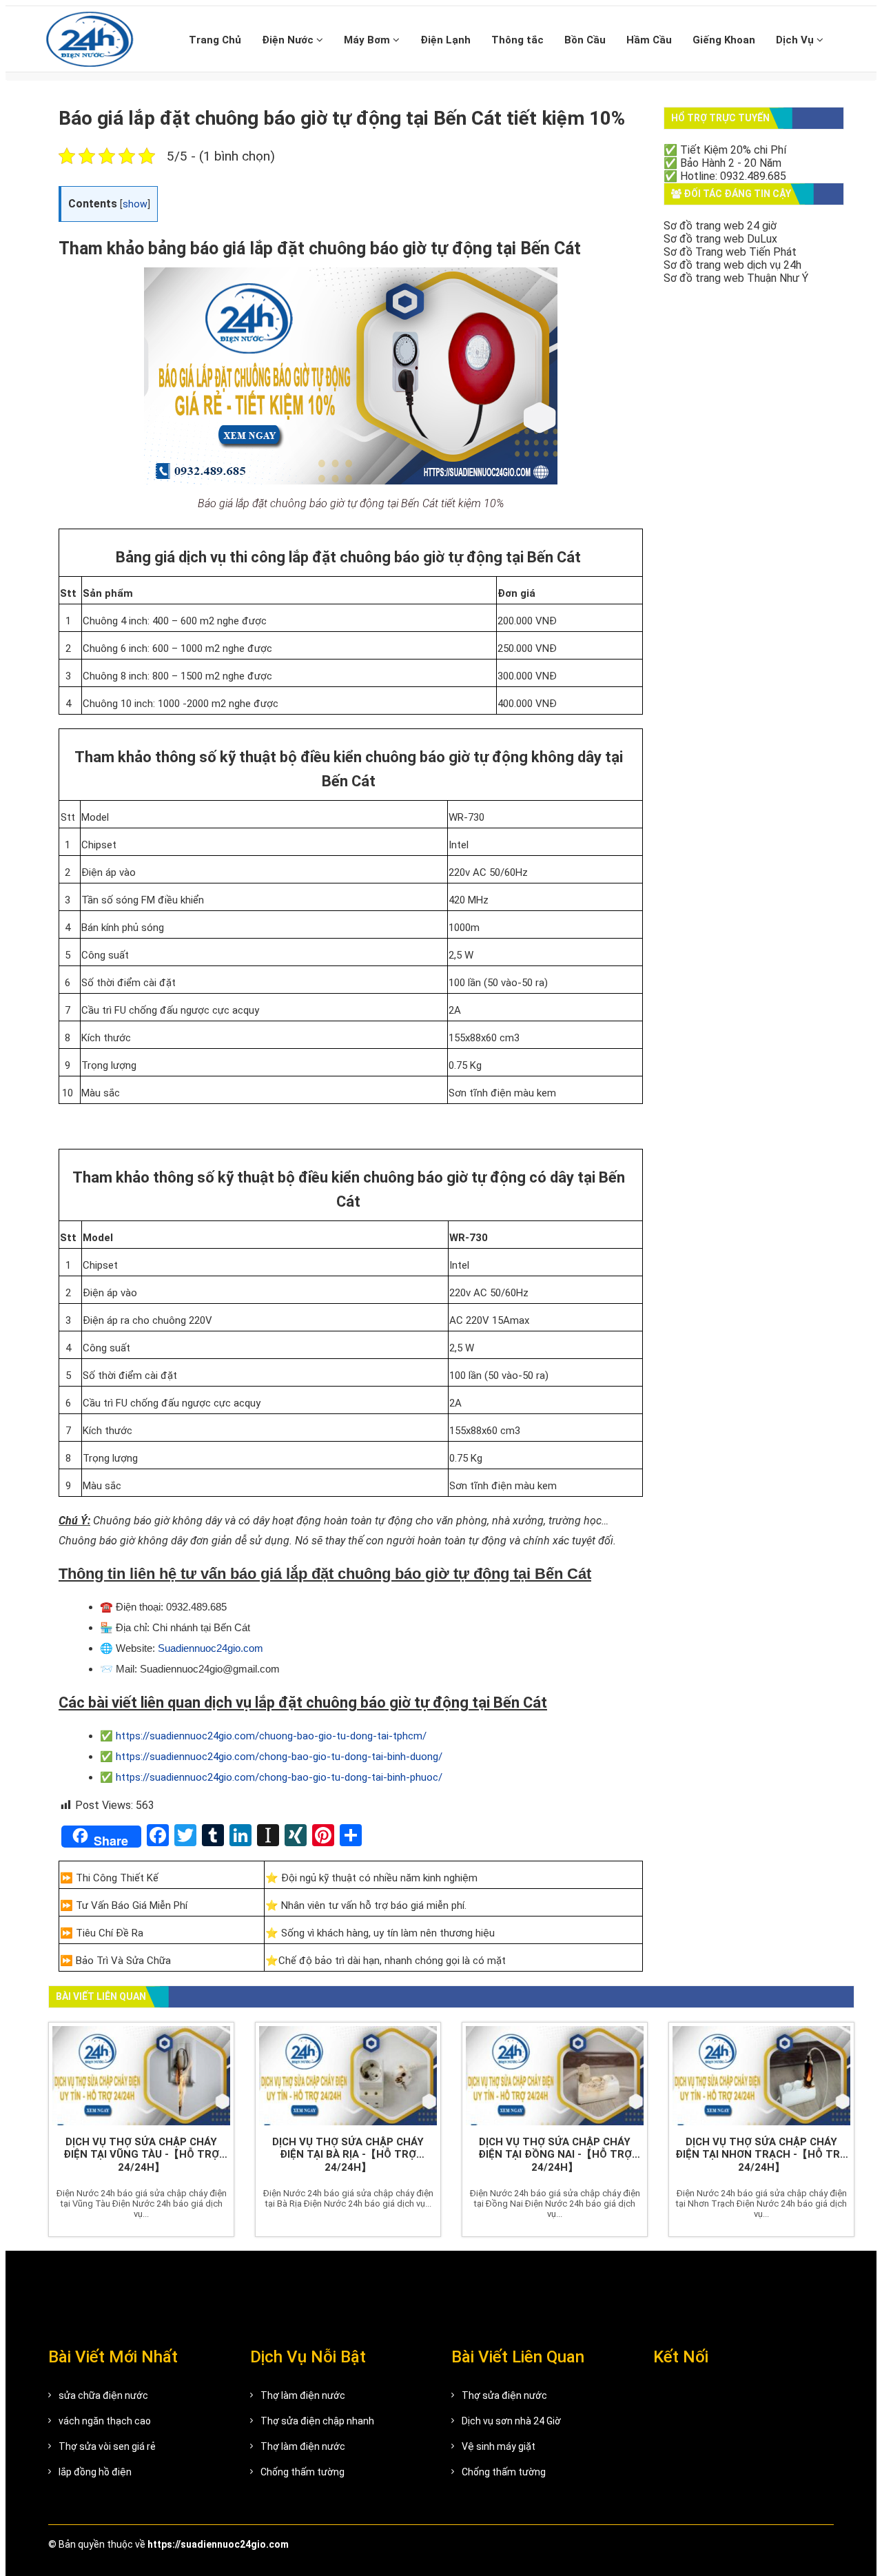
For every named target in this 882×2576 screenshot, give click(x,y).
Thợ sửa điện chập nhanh (317, 2421)
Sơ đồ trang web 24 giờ (720, 226)
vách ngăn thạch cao (105, 2421)
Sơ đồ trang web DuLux (720, 239)
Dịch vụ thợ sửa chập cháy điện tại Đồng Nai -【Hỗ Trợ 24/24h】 (555, 2155)
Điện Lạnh (445, 40)
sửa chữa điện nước (103, 2395)
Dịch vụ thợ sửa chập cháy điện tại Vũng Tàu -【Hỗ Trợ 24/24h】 (141, 2155)
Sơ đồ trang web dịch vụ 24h (732, 265)
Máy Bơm (368, 40)
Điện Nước (289, 40)
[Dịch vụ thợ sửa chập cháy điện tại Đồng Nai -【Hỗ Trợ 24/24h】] (555, 2076)
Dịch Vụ (796, 40)
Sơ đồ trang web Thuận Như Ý (736, 278)
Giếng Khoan (724, 40)
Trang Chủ (215, 40)
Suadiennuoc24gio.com (211, 1648)
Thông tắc (517, 40)
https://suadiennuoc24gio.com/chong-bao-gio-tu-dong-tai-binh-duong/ (279, 1757)
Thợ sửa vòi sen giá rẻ (107, 2446)
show (135, 204)
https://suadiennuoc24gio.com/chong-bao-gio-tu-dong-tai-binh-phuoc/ (279, 1777)
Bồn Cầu (585, 40)
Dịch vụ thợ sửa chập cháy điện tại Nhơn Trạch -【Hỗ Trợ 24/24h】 (761, 2155)
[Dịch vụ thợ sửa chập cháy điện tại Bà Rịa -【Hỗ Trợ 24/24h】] (348, 2076)
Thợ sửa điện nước (504, 2395)
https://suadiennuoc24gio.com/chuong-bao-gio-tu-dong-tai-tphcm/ (271, 1736)
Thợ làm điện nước (303, 2395)
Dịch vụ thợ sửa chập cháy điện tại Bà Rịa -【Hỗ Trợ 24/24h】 (348, 2155)
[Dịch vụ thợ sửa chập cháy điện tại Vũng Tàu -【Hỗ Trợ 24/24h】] (141, 2076)
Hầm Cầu (649, 40)
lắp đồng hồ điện (95, 2472)
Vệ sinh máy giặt (499, 2446)
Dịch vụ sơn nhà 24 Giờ (511, 2421)
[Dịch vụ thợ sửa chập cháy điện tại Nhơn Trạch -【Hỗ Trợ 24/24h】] (761, 2076)
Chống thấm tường (302, 2472)
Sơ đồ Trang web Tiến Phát (730, 252)
